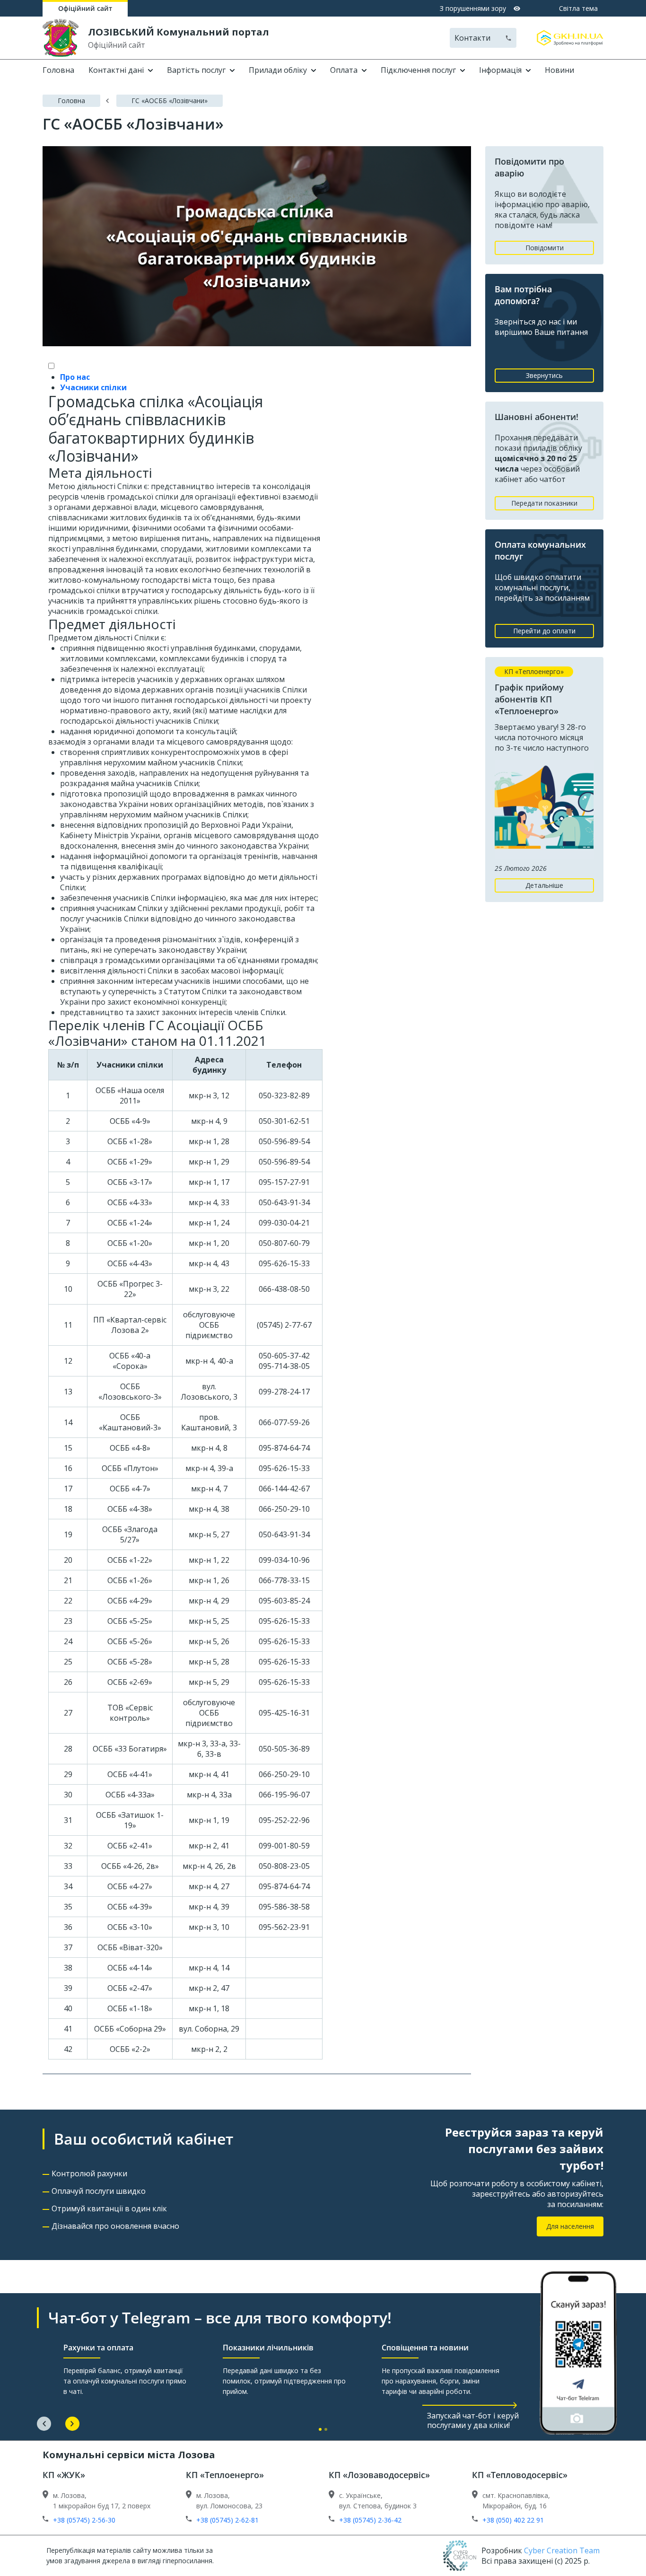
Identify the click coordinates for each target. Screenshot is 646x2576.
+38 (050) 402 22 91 (513, 2520)
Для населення (570, 2226)
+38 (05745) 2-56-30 (84, 2520)
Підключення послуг (418, 70)
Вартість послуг (196, 70)
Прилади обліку (278, 70)
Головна (58, 70)
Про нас (75, 377)
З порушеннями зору (473, 8)
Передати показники (544, 503)
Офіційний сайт (85, 8)
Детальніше (544, 885)
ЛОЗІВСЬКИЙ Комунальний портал (179, 32)
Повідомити (545, 248)
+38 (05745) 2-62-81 (227, 2520)
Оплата (344, 70)
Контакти (472, 38)
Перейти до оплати (544, 631)
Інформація (500, 70)
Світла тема (578, 8)
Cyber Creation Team (562, 2550)
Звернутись (544, 375)
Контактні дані (116, 70)
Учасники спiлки (93, 387)
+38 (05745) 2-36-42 (370, 2520)
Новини (559, 70)
